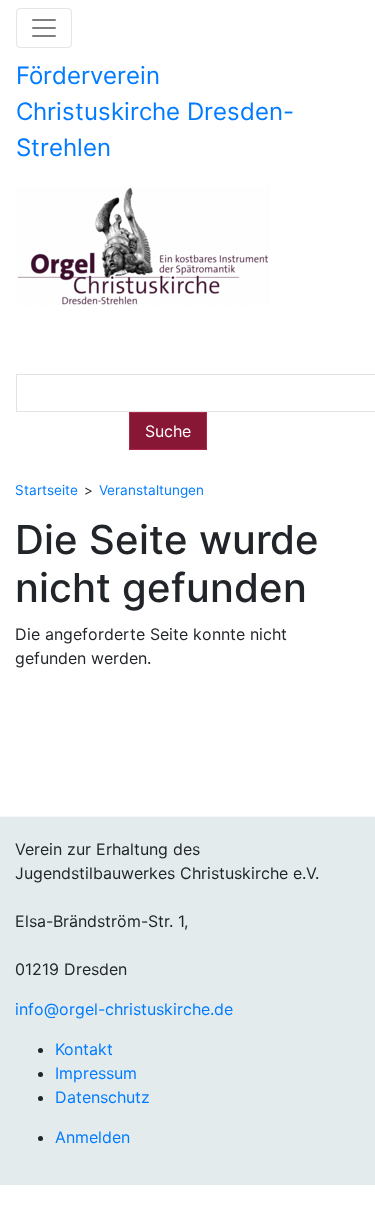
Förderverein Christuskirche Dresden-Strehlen (155, 111)
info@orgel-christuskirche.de (124, 1009)
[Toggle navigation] (44, 28)
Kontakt (84, 1049)
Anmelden (92, 1137)
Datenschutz (102, 1097)
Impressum (96, 1073)
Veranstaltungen (151, 490)
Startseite (46, 490)
